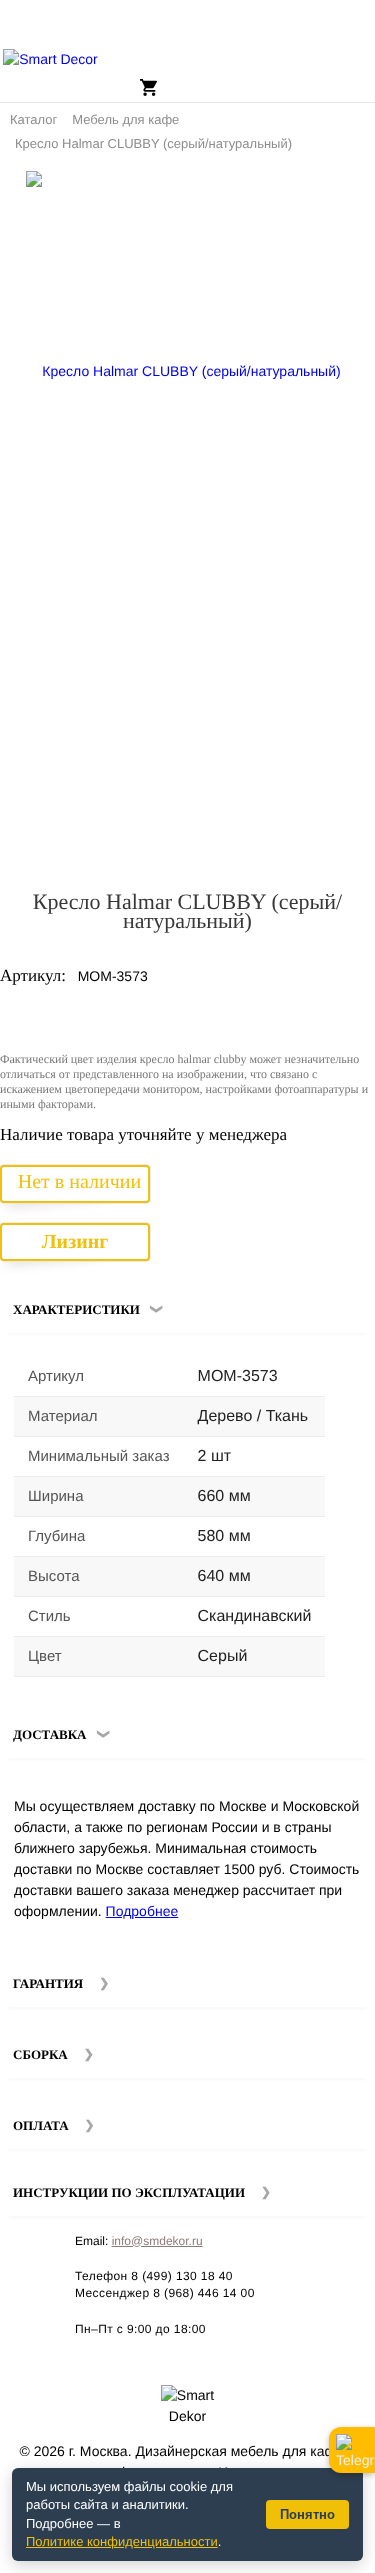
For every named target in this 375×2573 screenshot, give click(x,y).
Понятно (307, 2514)
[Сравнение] (352, 194)
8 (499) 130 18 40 (182, 2276)
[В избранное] (324, 194)
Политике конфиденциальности (122, 2541)
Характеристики (76, 1309)
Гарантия (48, 1983)
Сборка (40, 2054)
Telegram (352, 2450)
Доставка (50, 1734)
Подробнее (142, 1911)
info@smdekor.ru (157, 2241)
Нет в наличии (79, 1182)
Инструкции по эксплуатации (129, 2192)
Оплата (41, 2125)
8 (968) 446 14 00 (204, 2293)
